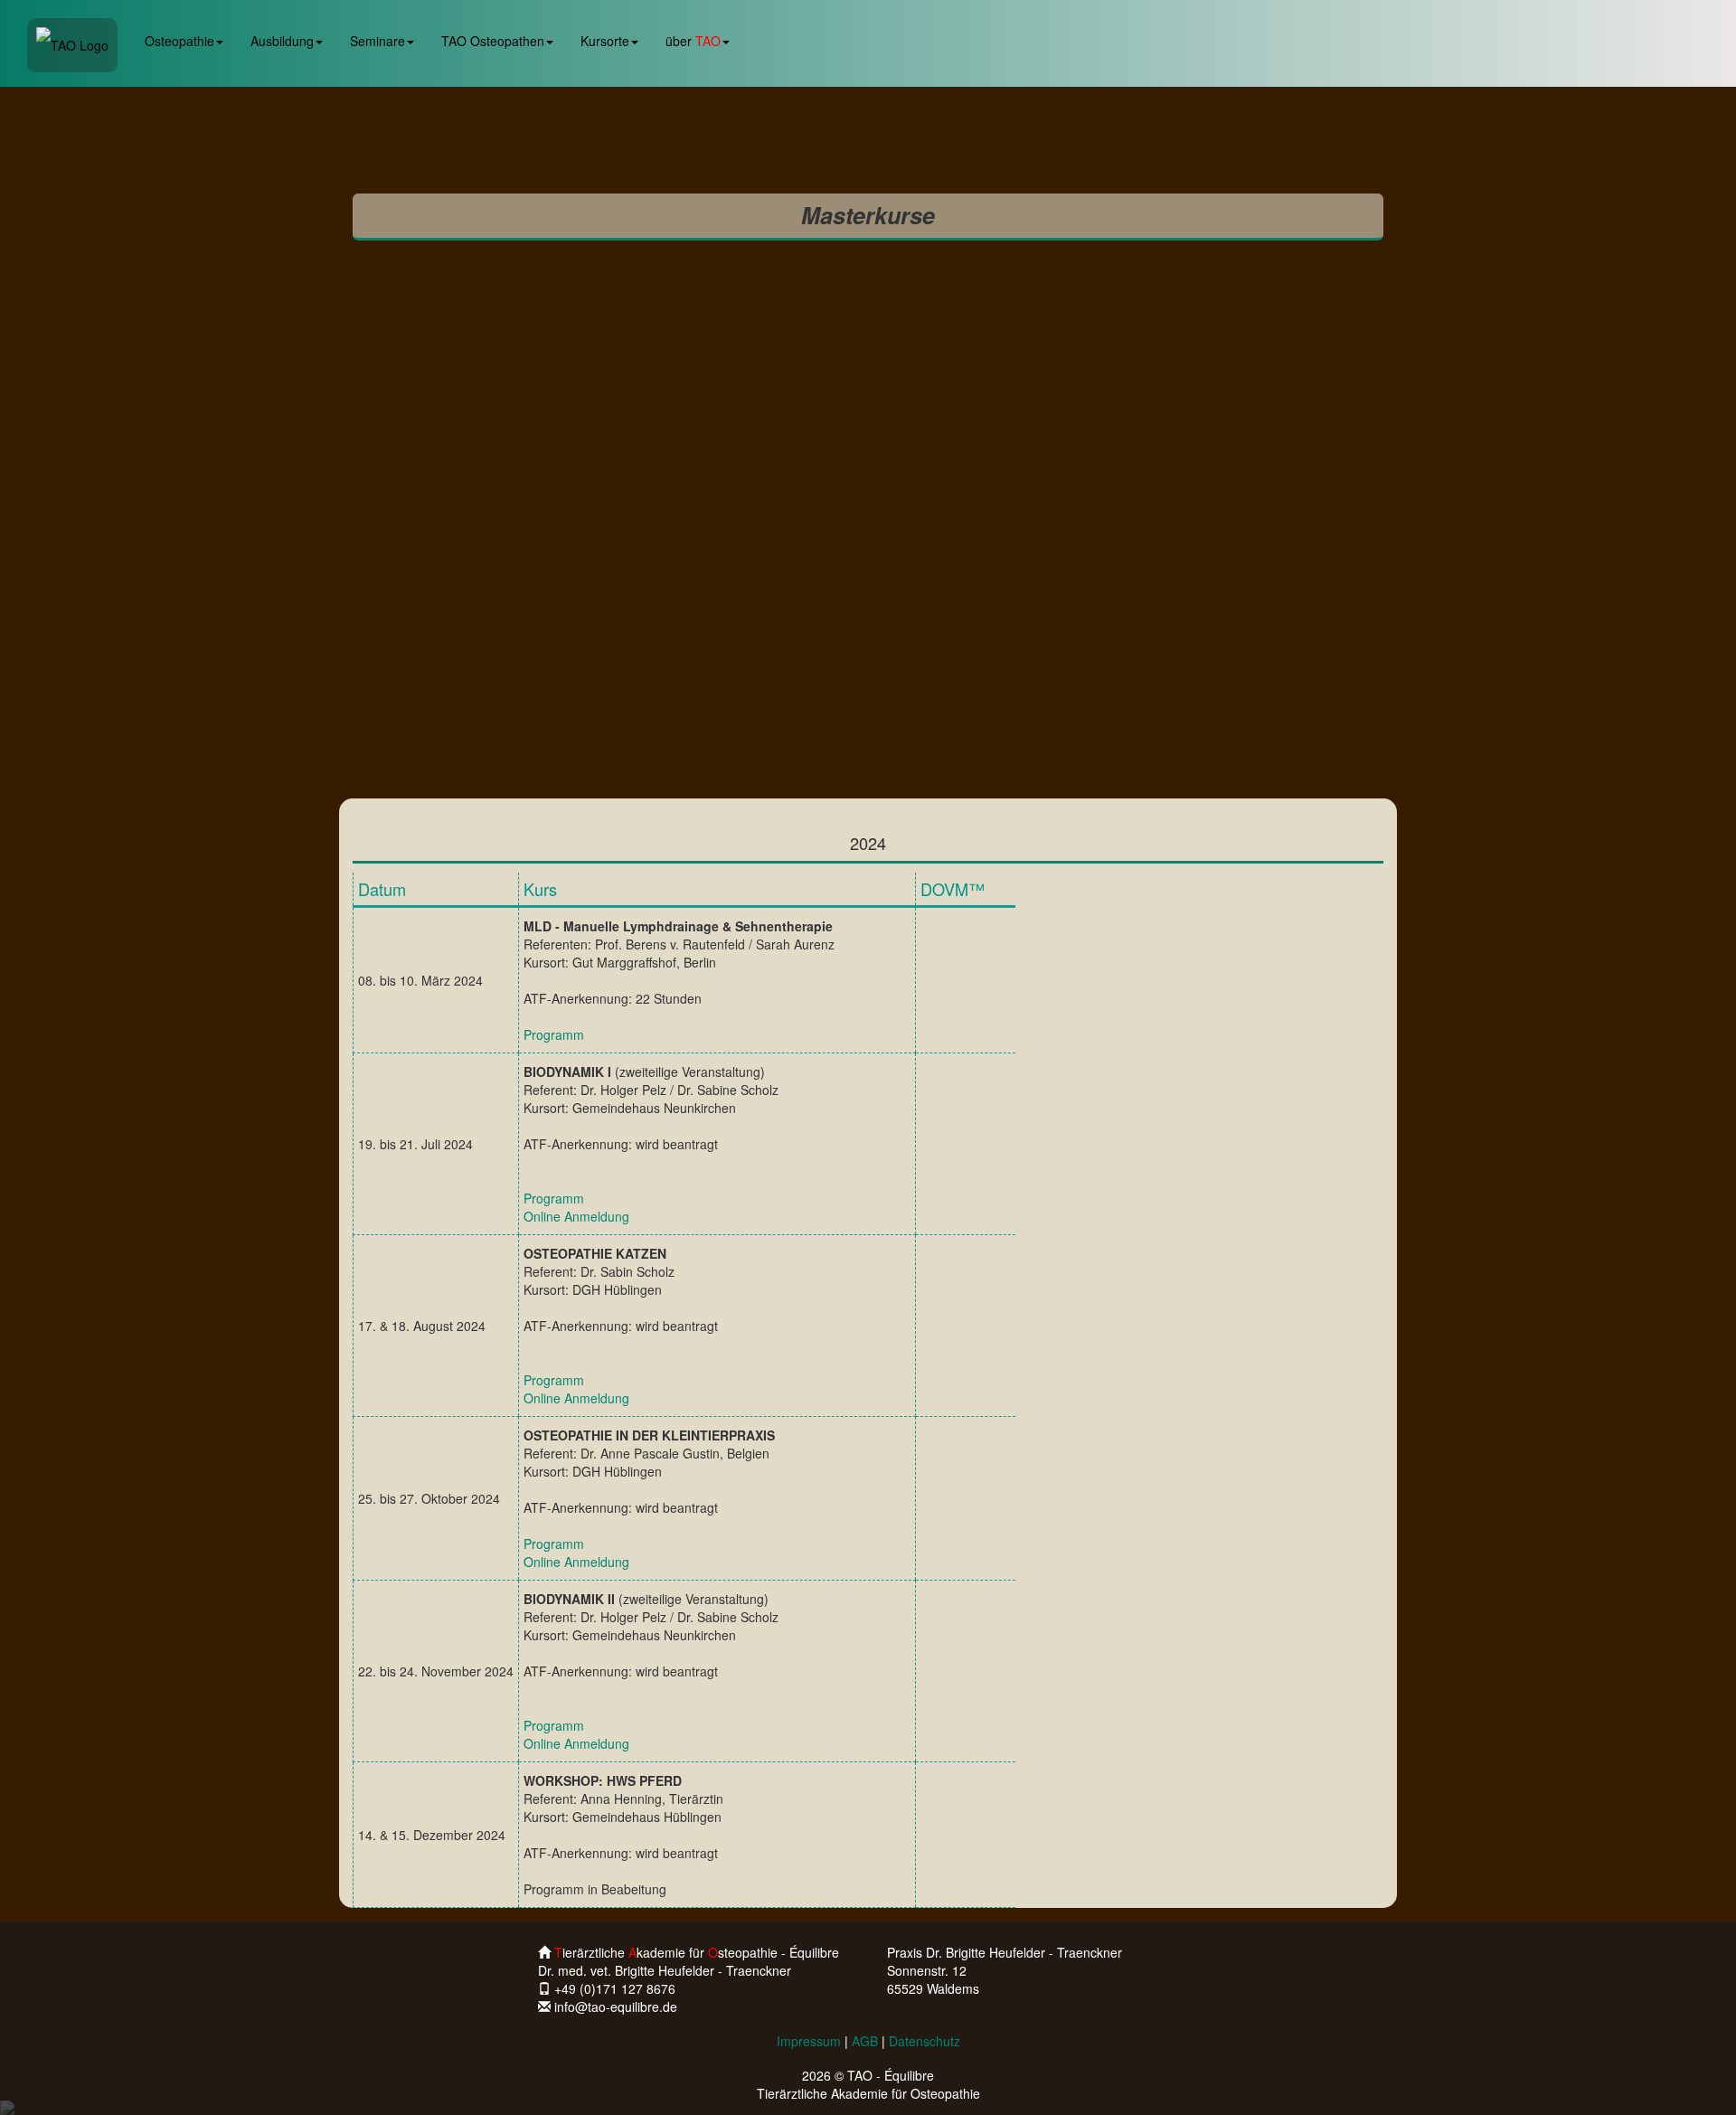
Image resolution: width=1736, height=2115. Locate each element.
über (693, 41)
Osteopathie (179, 41)
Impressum (809, 2041)
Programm (554, 1034)
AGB (865, 2041)
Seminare (377, 41)
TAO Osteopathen (493, 41)
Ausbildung (282, 41)
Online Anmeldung (576, 1216)
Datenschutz (925, 2041)
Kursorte (605, 41)
